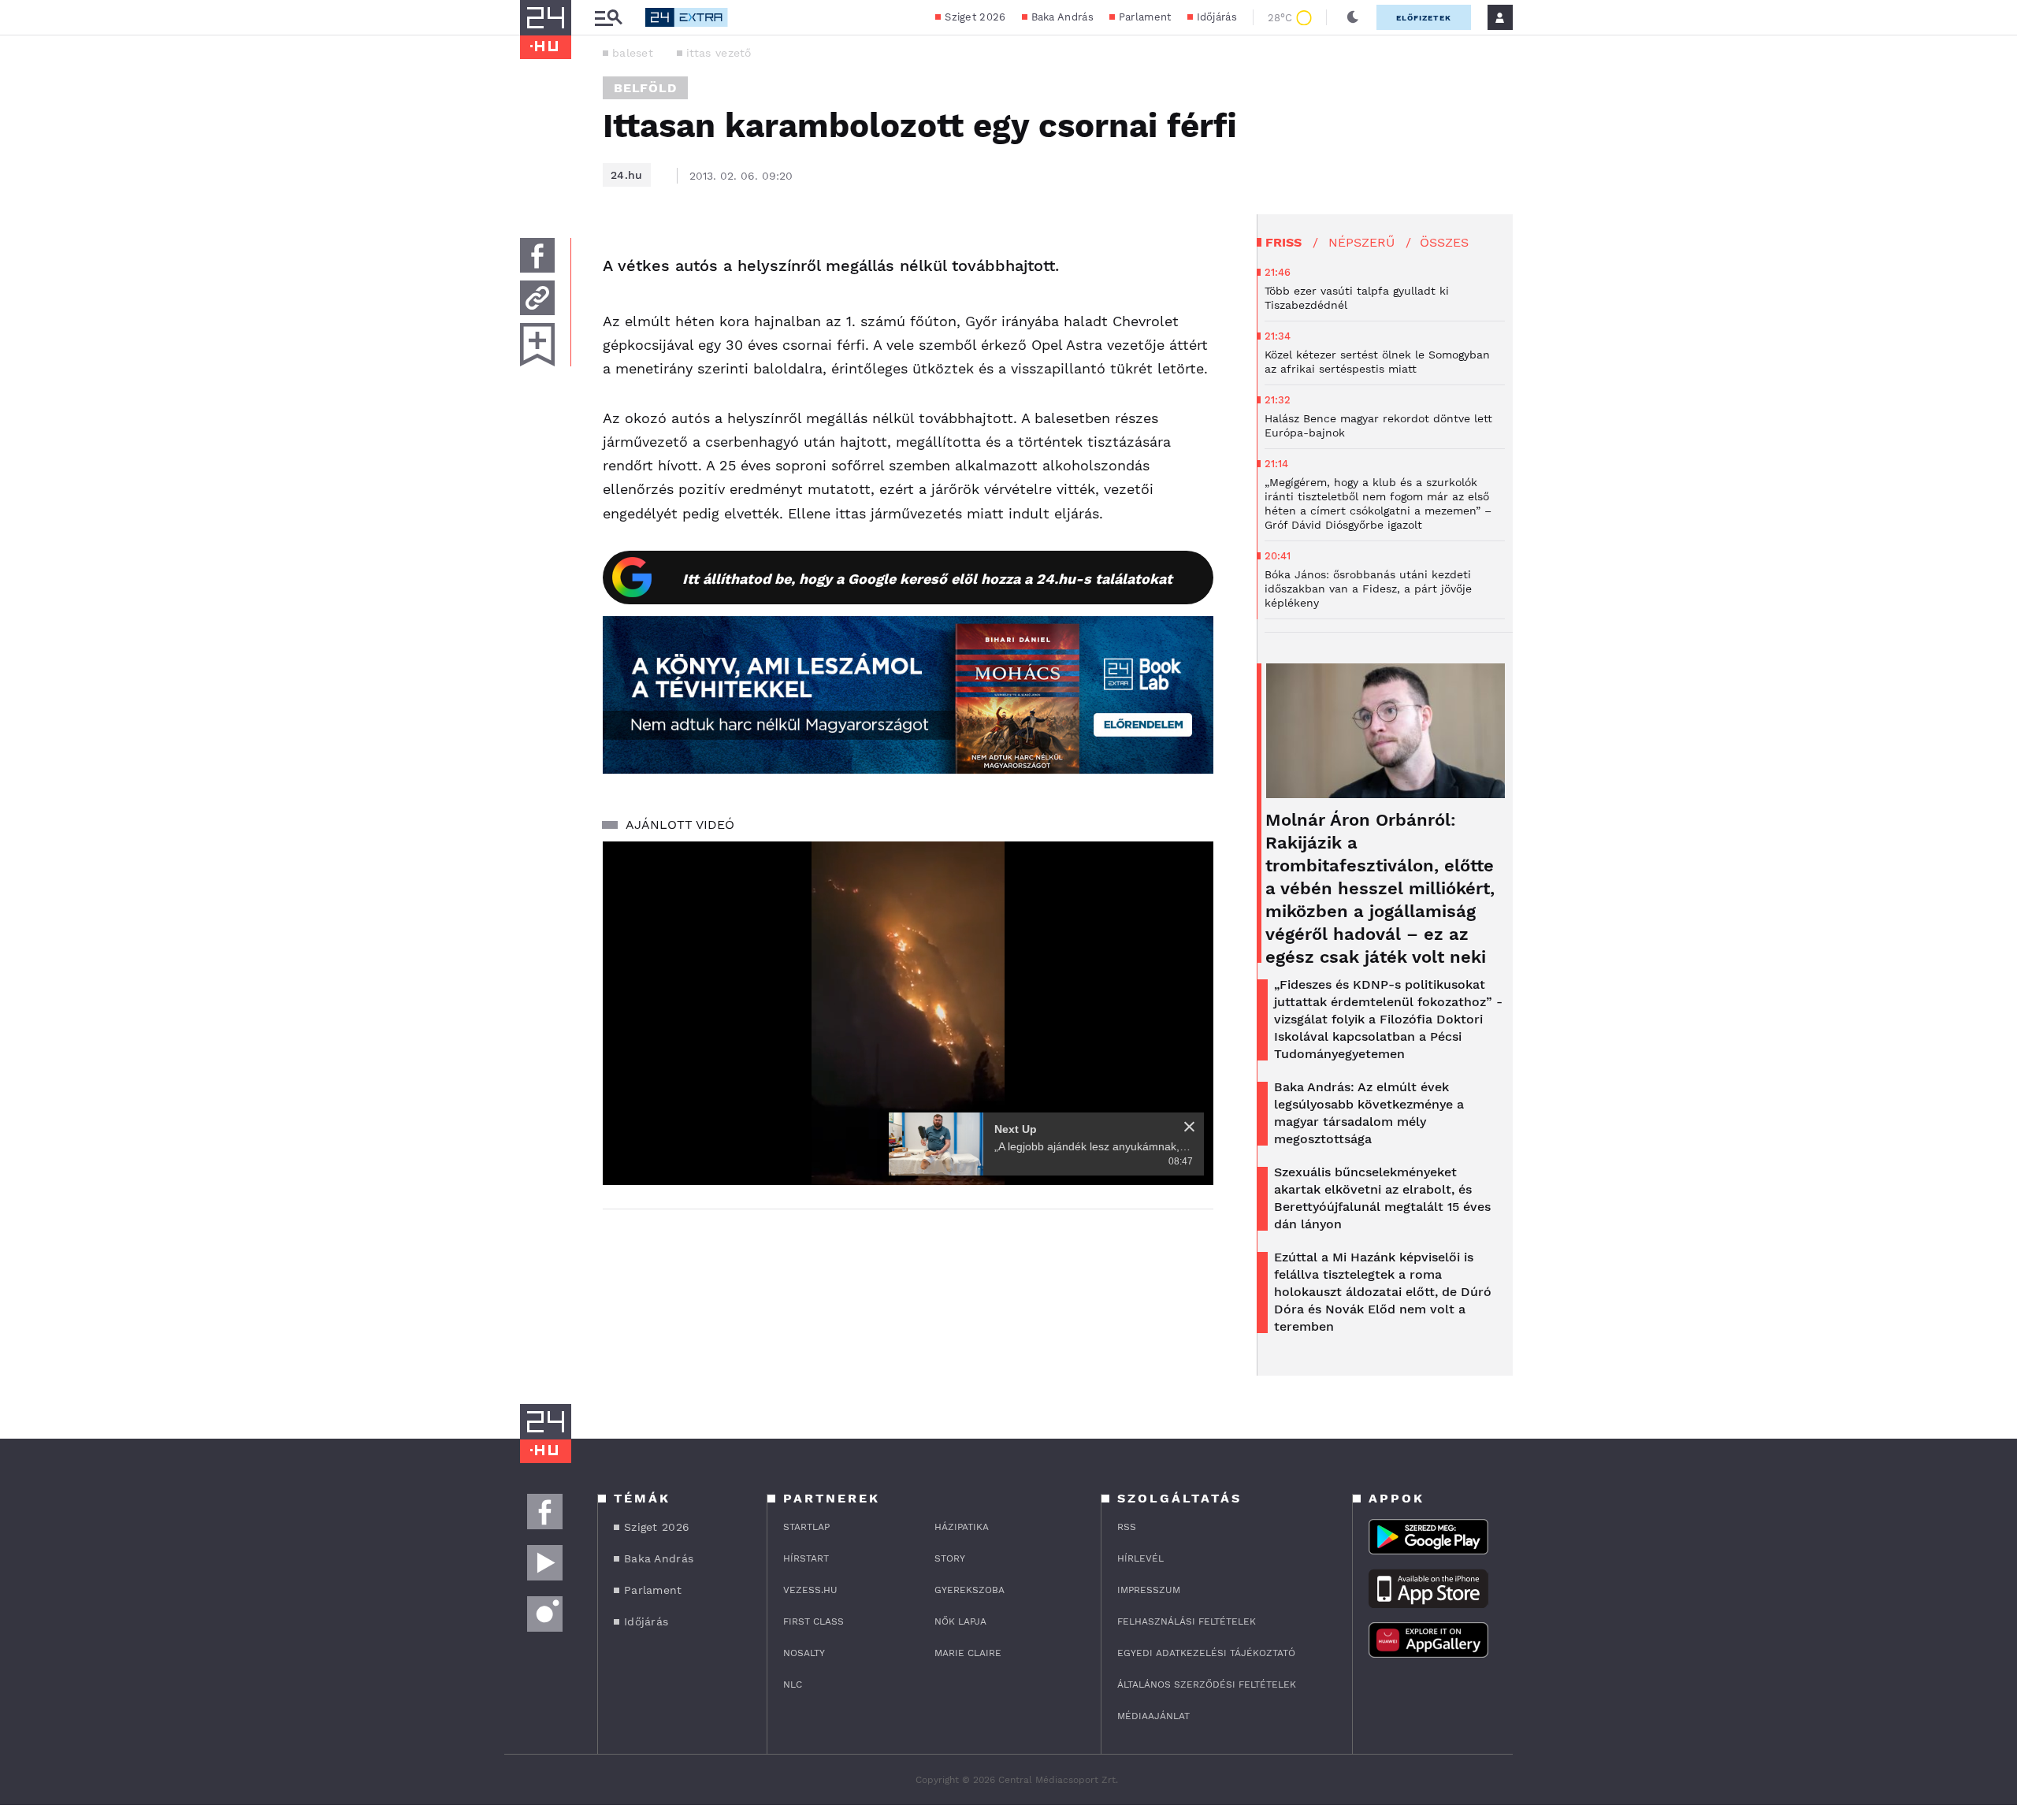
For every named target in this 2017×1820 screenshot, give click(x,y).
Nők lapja (960, 1621)
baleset (633, 53)
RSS (1127, 1527)
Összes (1444, 242)
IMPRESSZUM (1149, 1590)
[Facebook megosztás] (537, 255)
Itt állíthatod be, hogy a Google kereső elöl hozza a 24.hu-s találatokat (927, 579)
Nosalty (804, 1653)
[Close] (1189, 1127)
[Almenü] (608, 18)
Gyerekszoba (969, 1590)
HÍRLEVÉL (1140, 1558)
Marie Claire (968, 1653)
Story (950, 1558)
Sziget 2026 (975, 17)
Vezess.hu (810, 1590)
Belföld (645, 88)
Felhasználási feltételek (1187, 1621)
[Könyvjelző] (537, 345)
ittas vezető (719, 53)
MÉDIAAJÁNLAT (1153, 1716)
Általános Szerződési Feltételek (1207, 1684)
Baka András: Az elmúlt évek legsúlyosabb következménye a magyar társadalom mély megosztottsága (1369, 1113)
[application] (908, 1013)
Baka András (1062, 17)
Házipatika (962, 1527)
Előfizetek (1424, 18)
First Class (813, 1621)
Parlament (1145, 17)
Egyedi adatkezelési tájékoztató (1206, 1653)
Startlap (806, 1527)
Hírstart (806, 1558)
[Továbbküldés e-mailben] (537, 298)
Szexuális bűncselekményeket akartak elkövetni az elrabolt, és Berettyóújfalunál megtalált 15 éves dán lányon (1382, 1198)
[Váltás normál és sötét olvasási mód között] (1353, 17)
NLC (793, 1684)
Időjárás (1217, 17)
